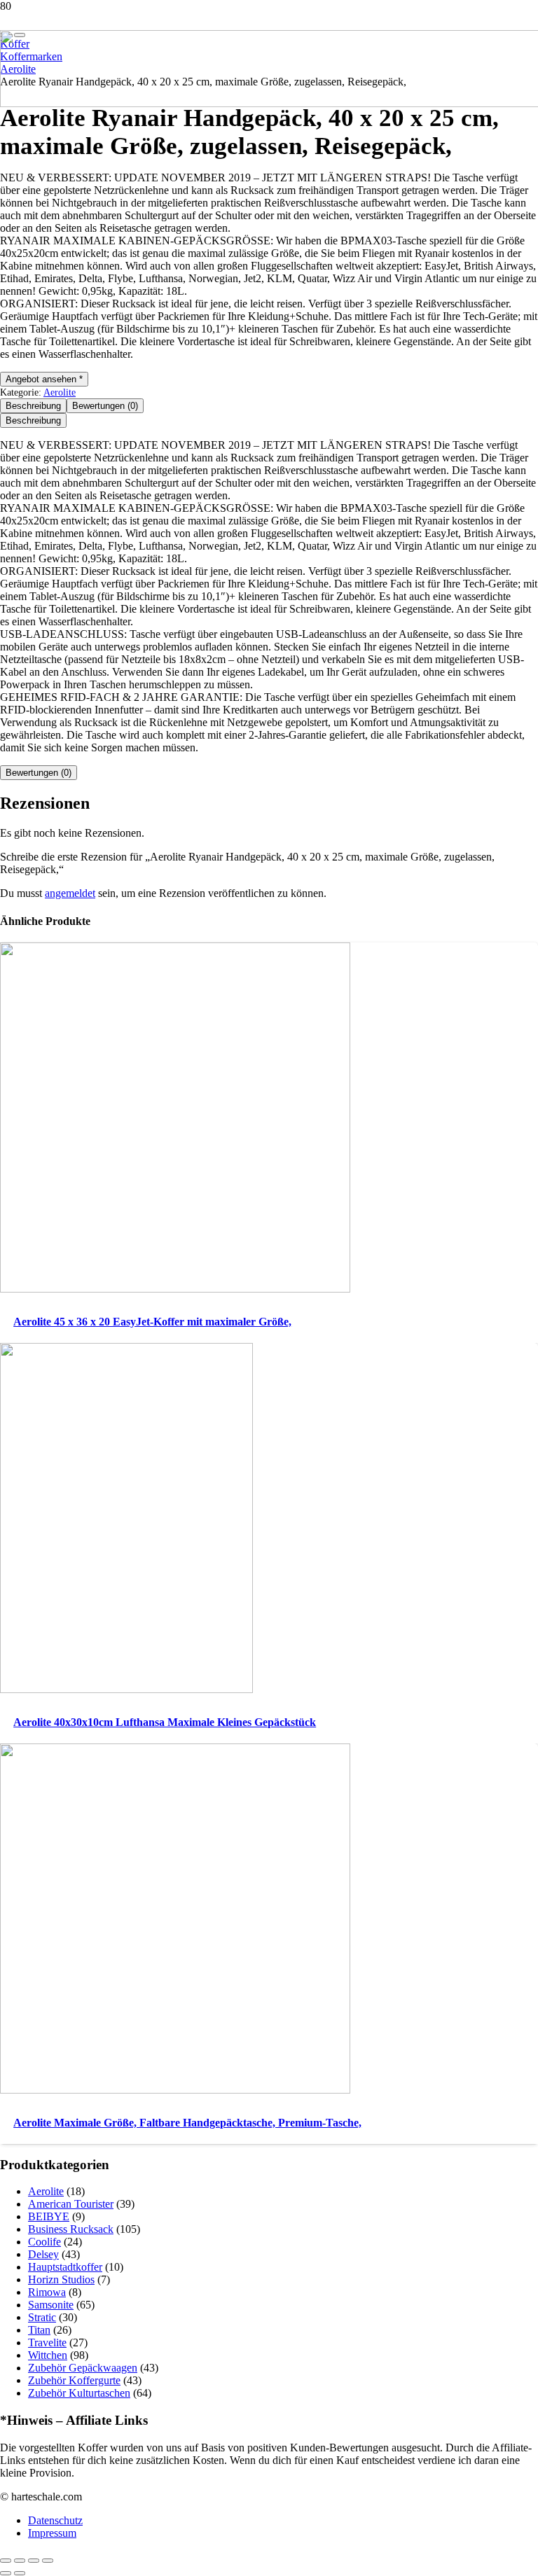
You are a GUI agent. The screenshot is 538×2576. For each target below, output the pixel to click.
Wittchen (48, 2355)
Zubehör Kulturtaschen (79, 2393)
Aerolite (60, 392)
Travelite (47, 2342)
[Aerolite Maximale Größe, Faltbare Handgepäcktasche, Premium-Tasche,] (175, 2090)
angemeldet (70, 893)
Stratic (42, 2317)
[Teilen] (34, 2561)
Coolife (44, 2242)
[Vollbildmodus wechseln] (20, 2561)
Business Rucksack (71, 2229)
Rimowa (47, 2292)
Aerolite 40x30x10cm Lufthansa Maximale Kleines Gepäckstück (165, 1722)
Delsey (43, 2254)
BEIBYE (49, 2216)
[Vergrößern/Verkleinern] (6, 2561)
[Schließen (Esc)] (48, 2561)
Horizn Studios (61, 2279)
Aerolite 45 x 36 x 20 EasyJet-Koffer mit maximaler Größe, (152, 1322)
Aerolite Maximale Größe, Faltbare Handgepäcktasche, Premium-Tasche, (187, 2123)
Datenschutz (55, 2520)
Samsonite (51, 2305)
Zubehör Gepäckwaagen (83, 2368)
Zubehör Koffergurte (74, 2380)
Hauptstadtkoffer (65, 2267)
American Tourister (71, 2204)
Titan (39, 2330)
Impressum (52, 2533)
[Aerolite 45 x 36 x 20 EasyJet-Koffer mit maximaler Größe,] (175, 1289)
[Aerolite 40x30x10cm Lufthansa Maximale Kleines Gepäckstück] (126, 1689)
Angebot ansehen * (44, 379)
